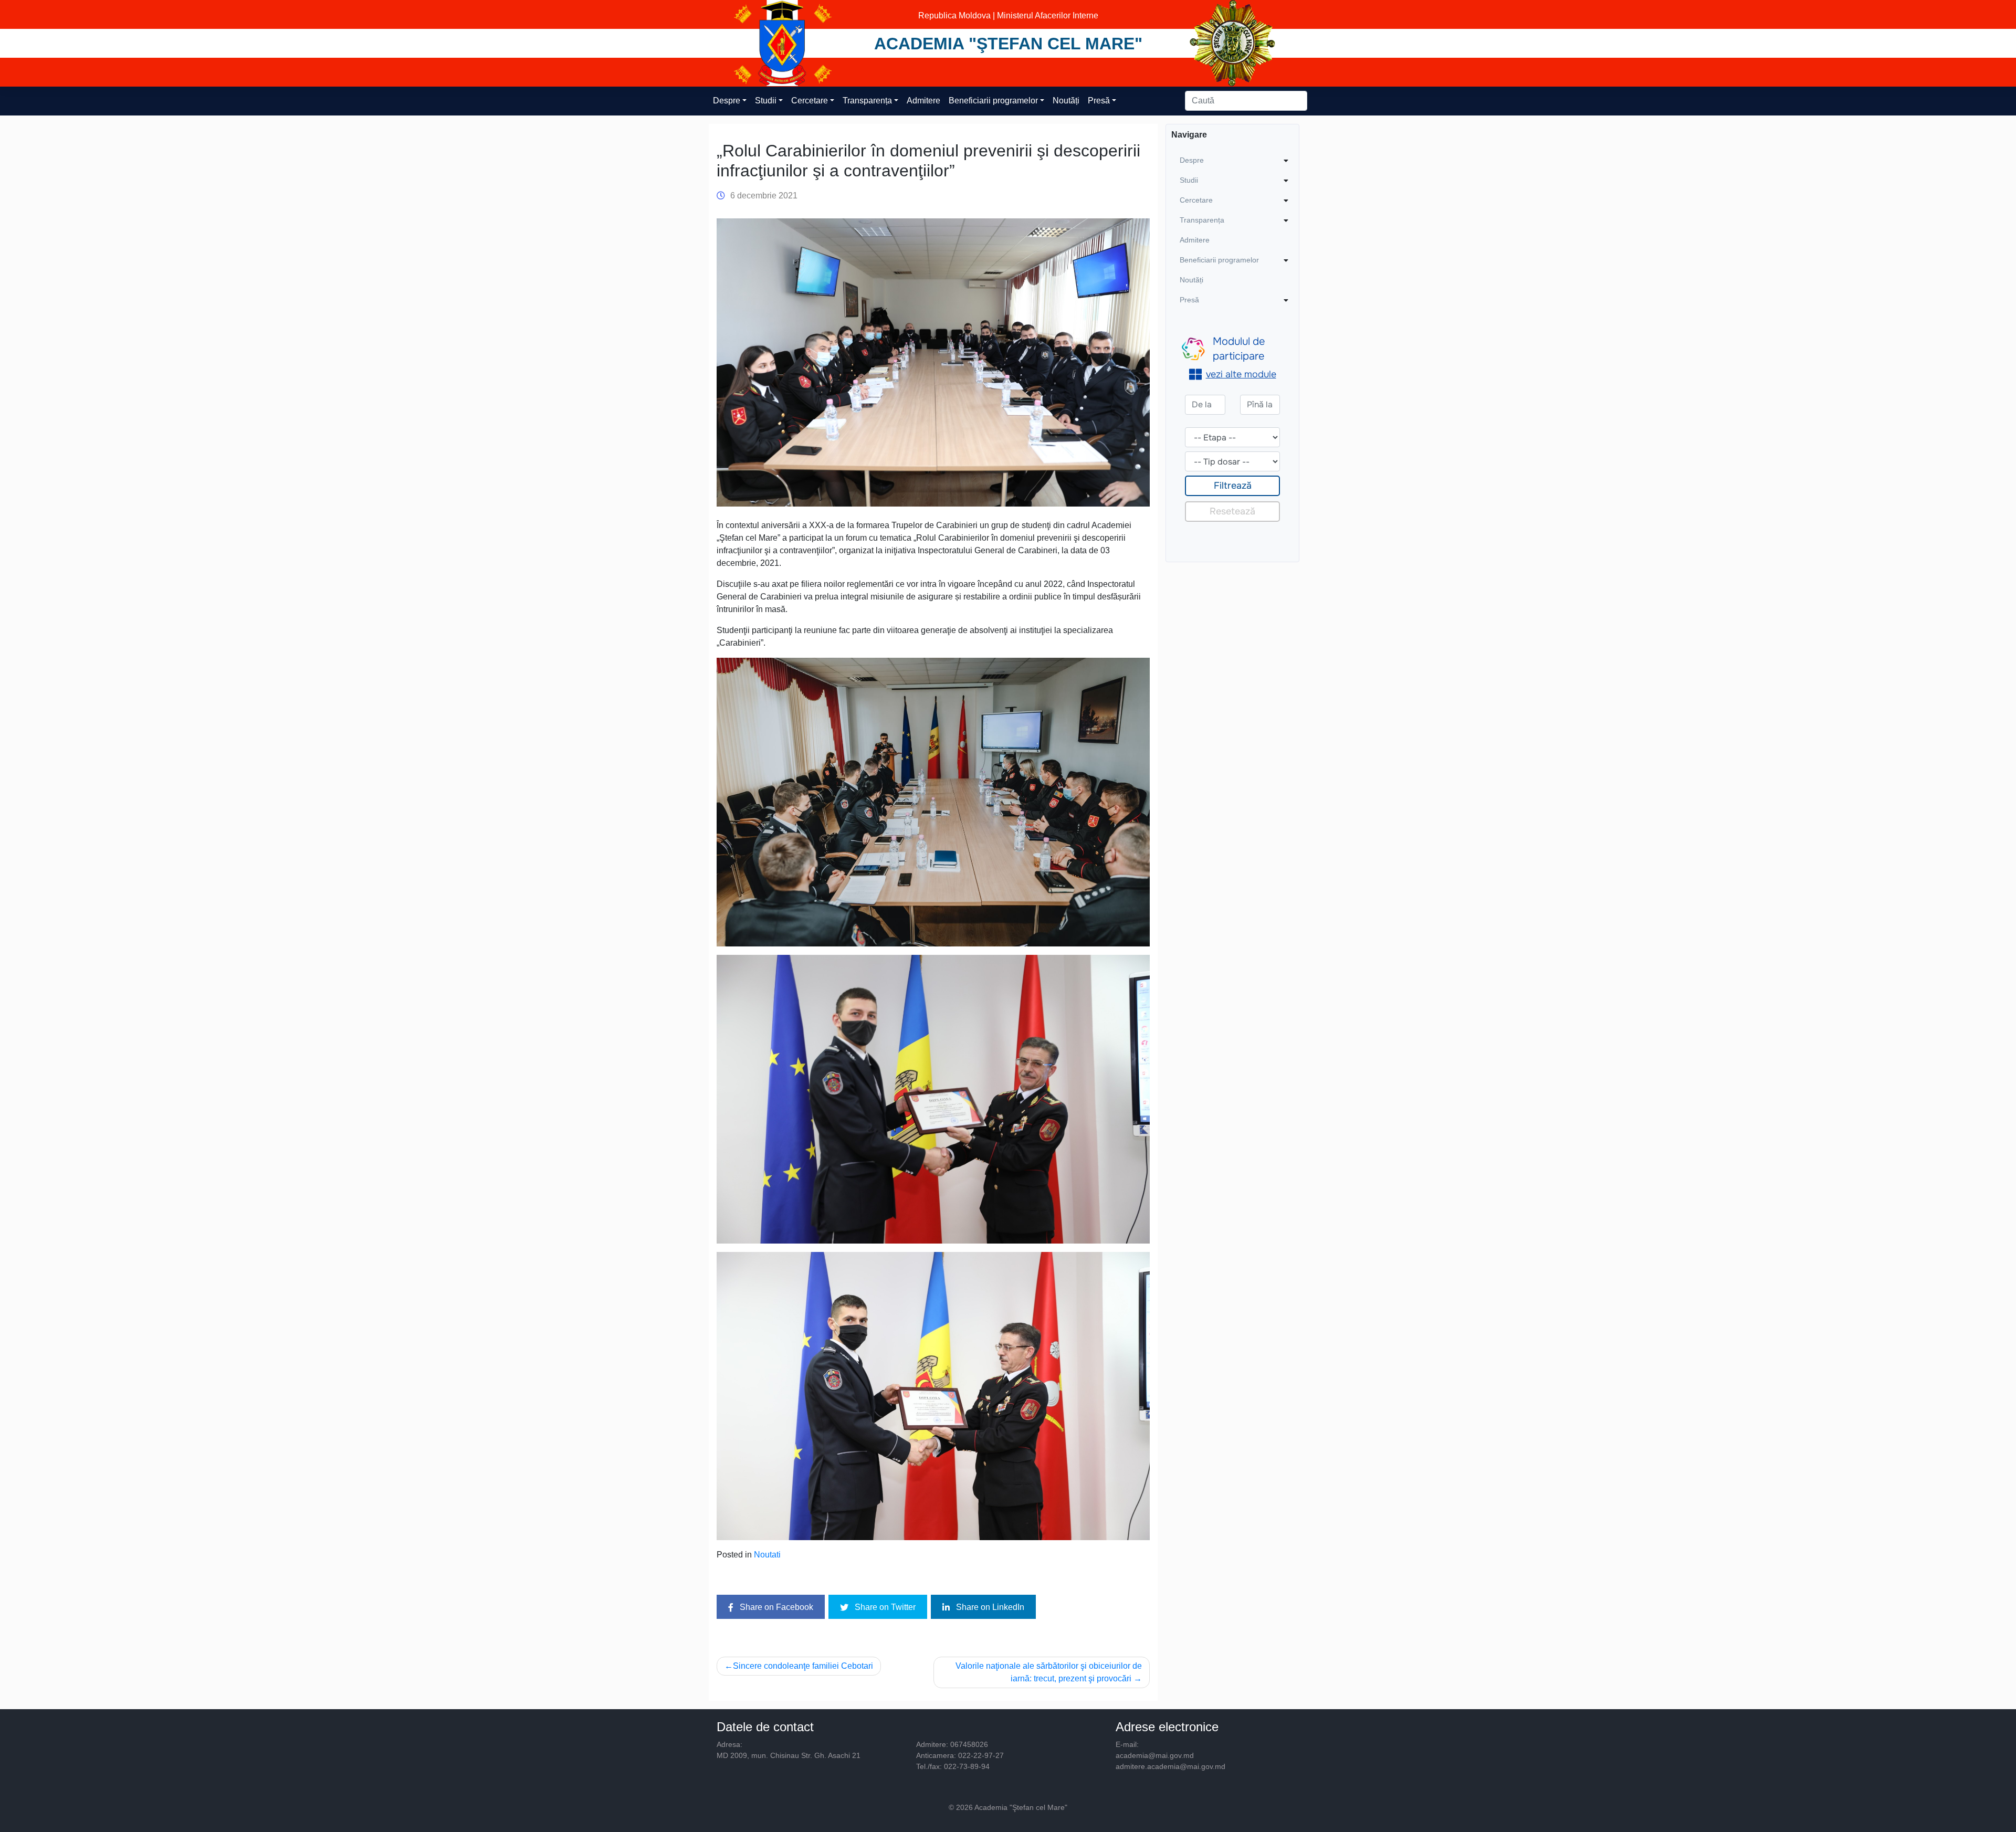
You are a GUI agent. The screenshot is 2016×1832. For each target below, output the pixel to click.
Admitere (923, 101)
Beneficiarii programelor (993, 101)
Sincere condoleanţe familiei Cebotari (803, 1666)
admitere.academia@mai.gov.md (1170, 1766)
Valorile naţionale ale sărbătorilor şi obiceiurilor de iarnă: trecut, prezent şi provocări (1049, 1672)
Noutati (767, 1555)
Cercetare (810, 101)
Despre (727, 101)
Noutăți (1066, 101)
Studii (766, 101)
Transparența (867, 101)
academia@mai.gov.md (1155, 1755)
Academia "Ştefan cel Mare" (1008, 44)
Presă (1099, 101)
